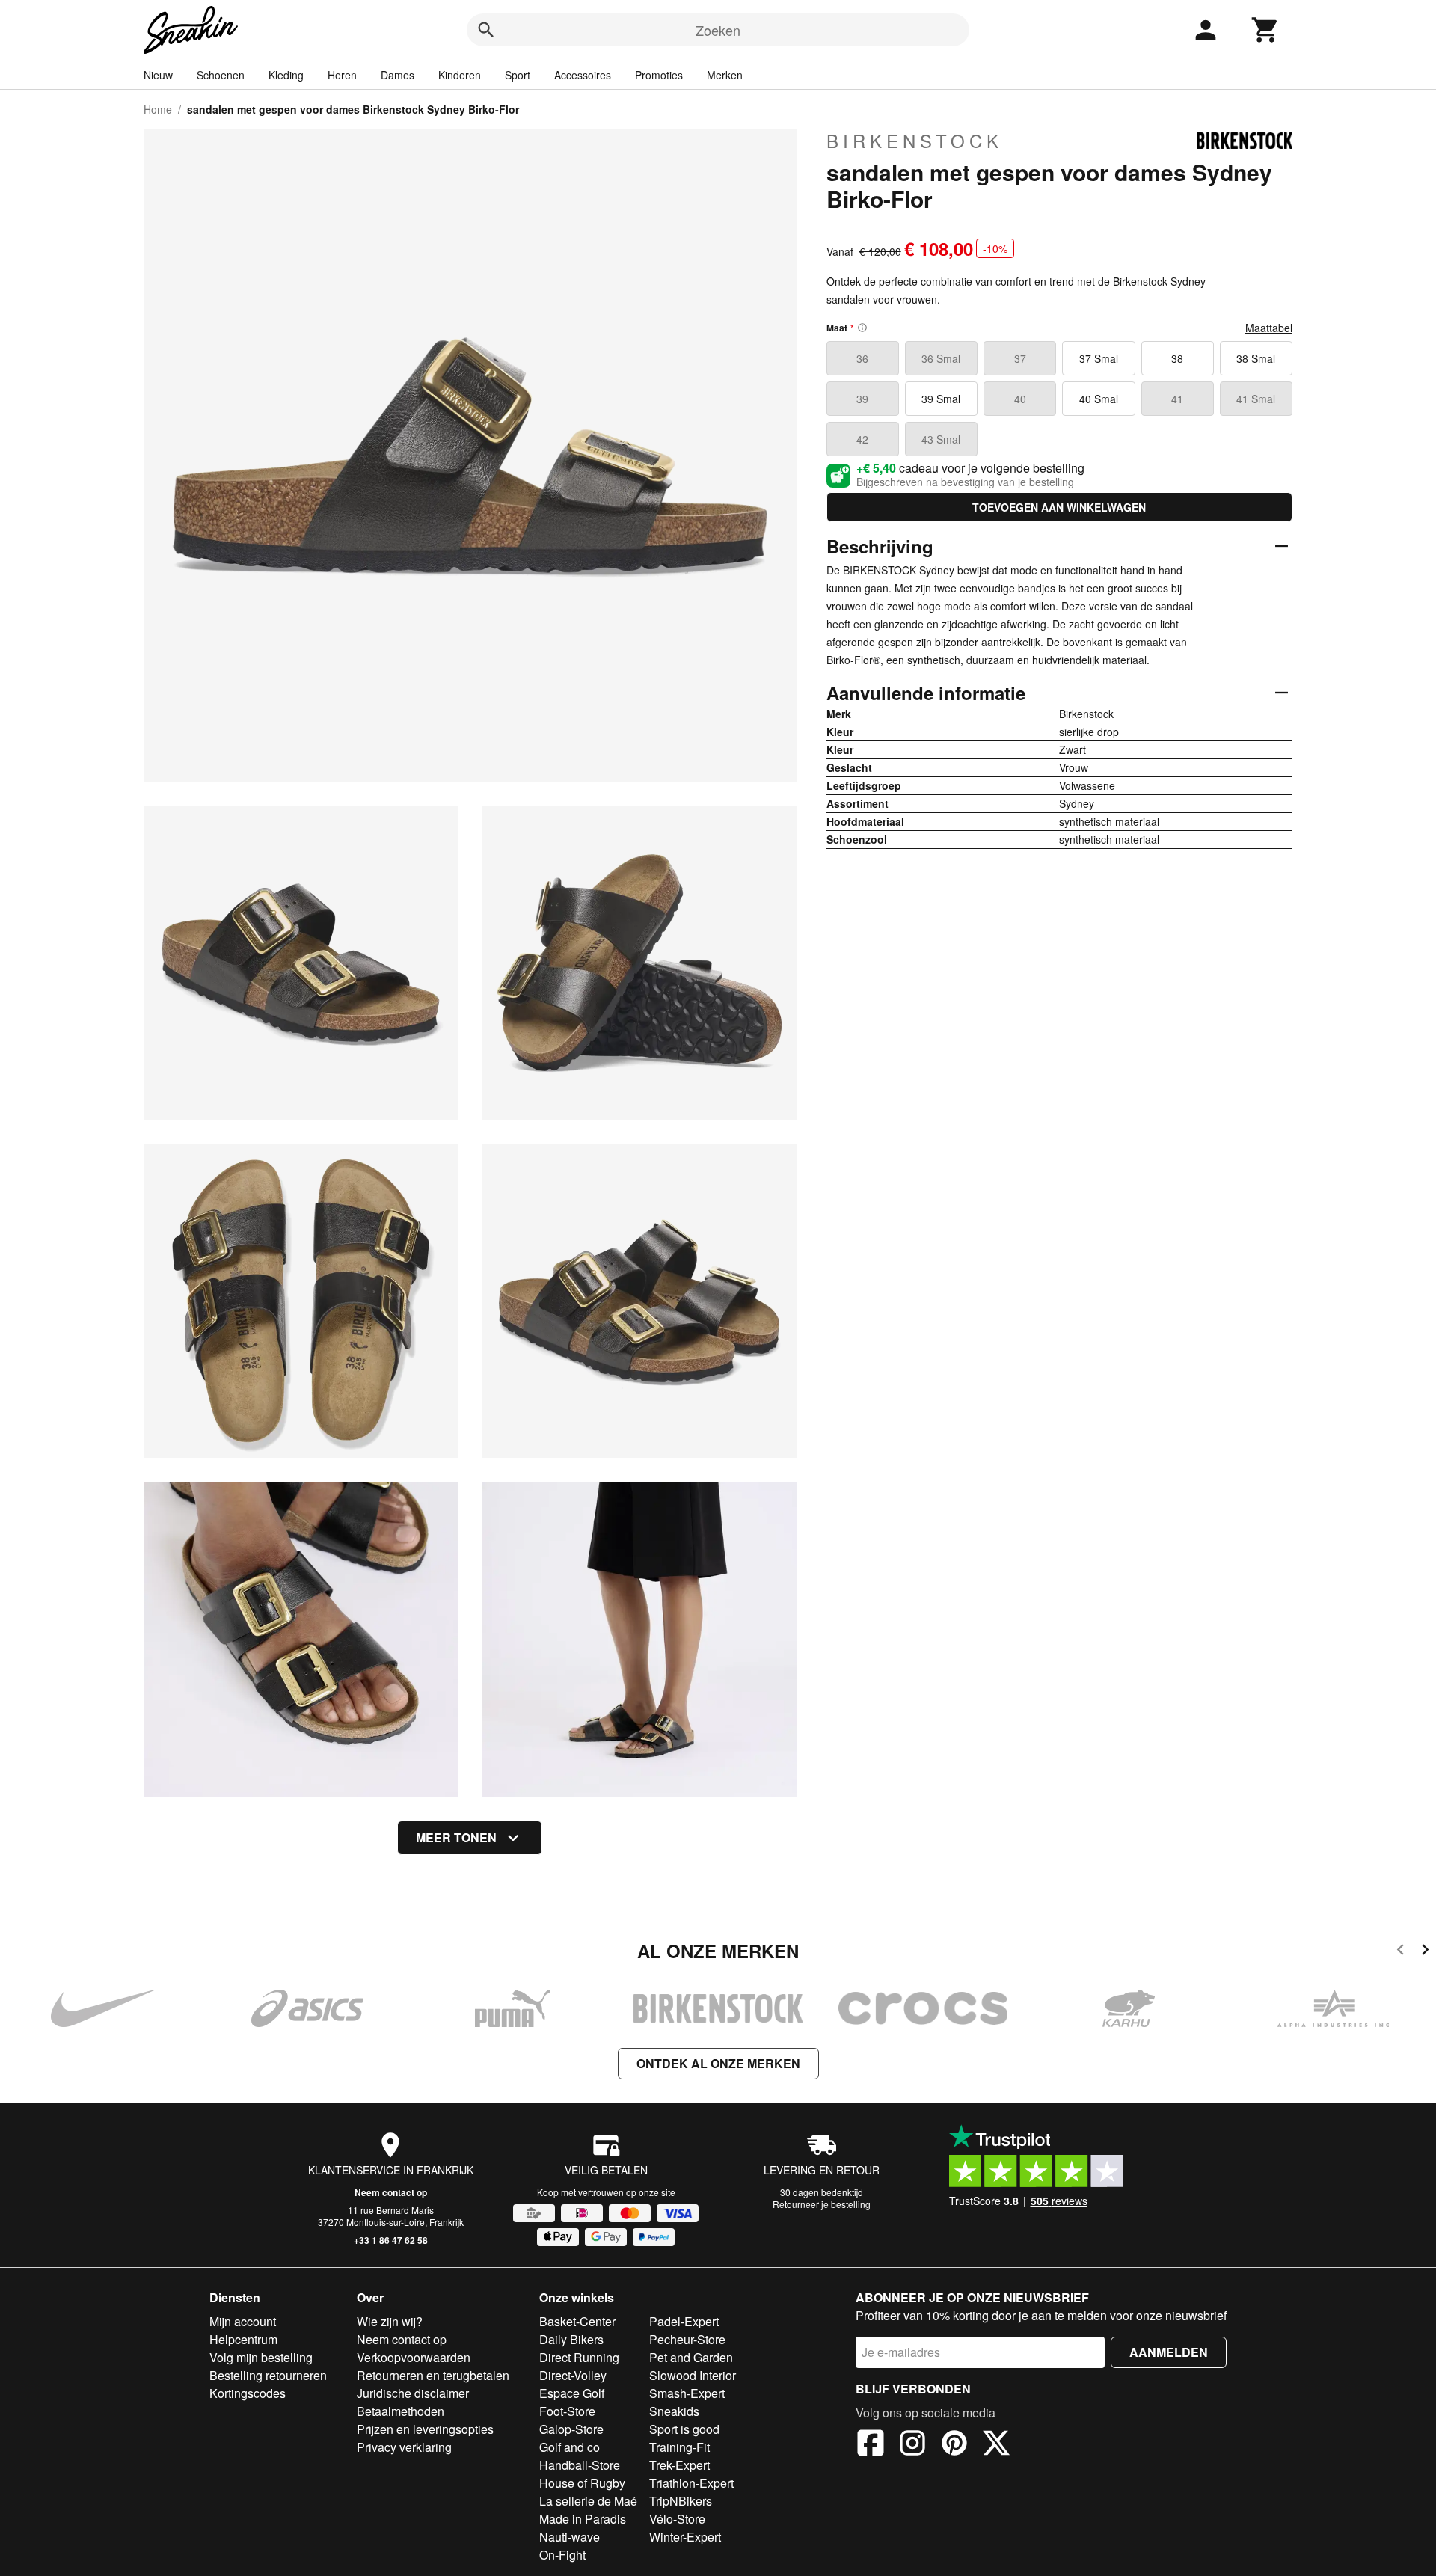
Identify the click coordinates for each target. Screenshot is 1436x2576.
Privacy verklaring (404, 2447)
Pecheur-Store (687, 2339)
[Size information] (862, 328)
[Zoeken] (486, 30)
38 (1177, 358)
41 (1177, 399)
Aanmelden (1169, 2352)
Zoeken (718, 30)
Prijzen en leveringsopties (425, 2429)
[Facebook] (871, 2445)
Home (158, 109)
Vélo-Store (677, 2519)
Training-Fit (679, 2447)
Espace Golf (572, 2393)
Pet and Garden (691, 2357)
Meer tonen (456, 1837)
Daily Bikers (571, 2339)
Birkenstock (915, 141)
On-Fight (562, 2555)
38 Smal (1256, 358)
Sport (518, 75)
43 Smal (941, 439)
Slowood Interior (693, 2375)
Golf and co (570, 2447)
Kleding (286, 75)
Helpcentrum (243, 2339)
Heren (342, 75)
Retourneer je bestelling (822, 2204)
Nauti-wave (570, 2537)
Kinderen (460, 75)
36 (862, 358)
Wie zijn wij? (390, 2321)
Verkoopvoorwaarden (414, 2357)
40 (1020, 399)
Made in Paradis (583, 2519)
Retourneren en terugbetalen (433, 2375)
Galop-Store (571, 2429)
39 (862, 399)
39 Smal (941, 399)
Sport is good (684, 2429)
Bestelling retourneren (268, 2375)
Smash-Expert (687, 2393)
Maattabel (1269, 328)
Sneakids (674, 2411)
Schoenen (221, 75)
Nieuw (158, 75)
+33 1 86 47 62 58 (391, 2240)
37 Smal (1099, 358)
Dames (398, 75)
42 (862, 439)
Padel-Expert (684, 2321)
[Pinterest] (954, 2445)
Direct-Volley (573, 2375)
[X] (996, 2445)
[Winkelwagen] (1265, 30)
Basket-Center (577, 2321)
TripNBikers (681, 2501)
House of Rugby (582, 2483)
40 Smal (1099, 399)
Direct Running (579, 2357)
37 (1020, 358)
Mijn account (243, 2321)
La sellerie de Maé (588, 2501)
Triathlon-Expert (691, 2483)
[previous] (1400, 1952)
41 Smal (1256, 399)
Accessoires (583, 75)
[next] (1425, 1952)
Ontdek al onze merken (718, 2063)
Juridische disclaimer (413, 2393)
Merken (725, 75)
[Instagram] (912, 2445)
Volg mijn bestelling (261, 2357)
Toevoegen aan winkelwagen (1059, 507)
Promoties (659, 75)
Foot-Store (567, 2411)
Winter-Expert (685, 2537)
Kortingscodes (248, 2393)
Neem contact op (391, 2192)
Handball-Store (580, 2465)
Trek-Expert (679, 2465)
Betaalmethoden (401, 2411)
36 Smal (941, 358)
